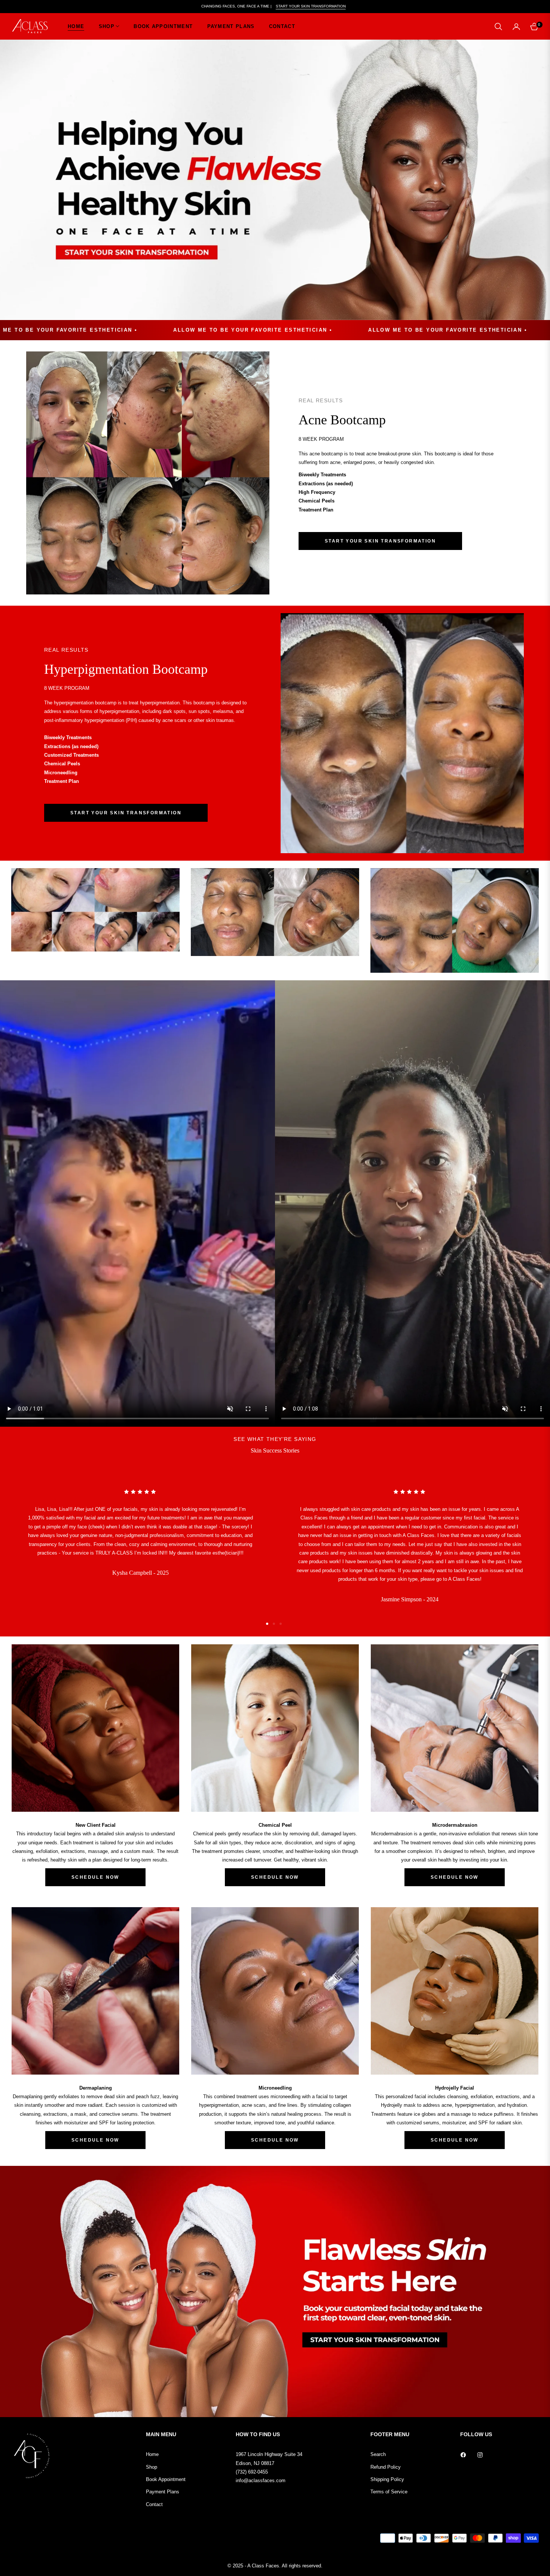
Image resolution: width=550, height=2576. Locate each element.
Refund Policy (386, 2467)
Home (152, 2454)
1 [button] (267, 1624)
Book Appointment (166, 2479)
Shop (152, 2467)
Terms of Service (389, 2492)
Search (378, 2454)
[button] (498, 27)
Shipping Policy (387, 2479)
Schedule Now (95, 1877)
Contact (154, 2504)
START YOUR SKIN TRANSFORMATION (311, 6)
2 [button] (274, 1624)
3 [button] (281, 1624)
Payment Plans (163, 2492)
